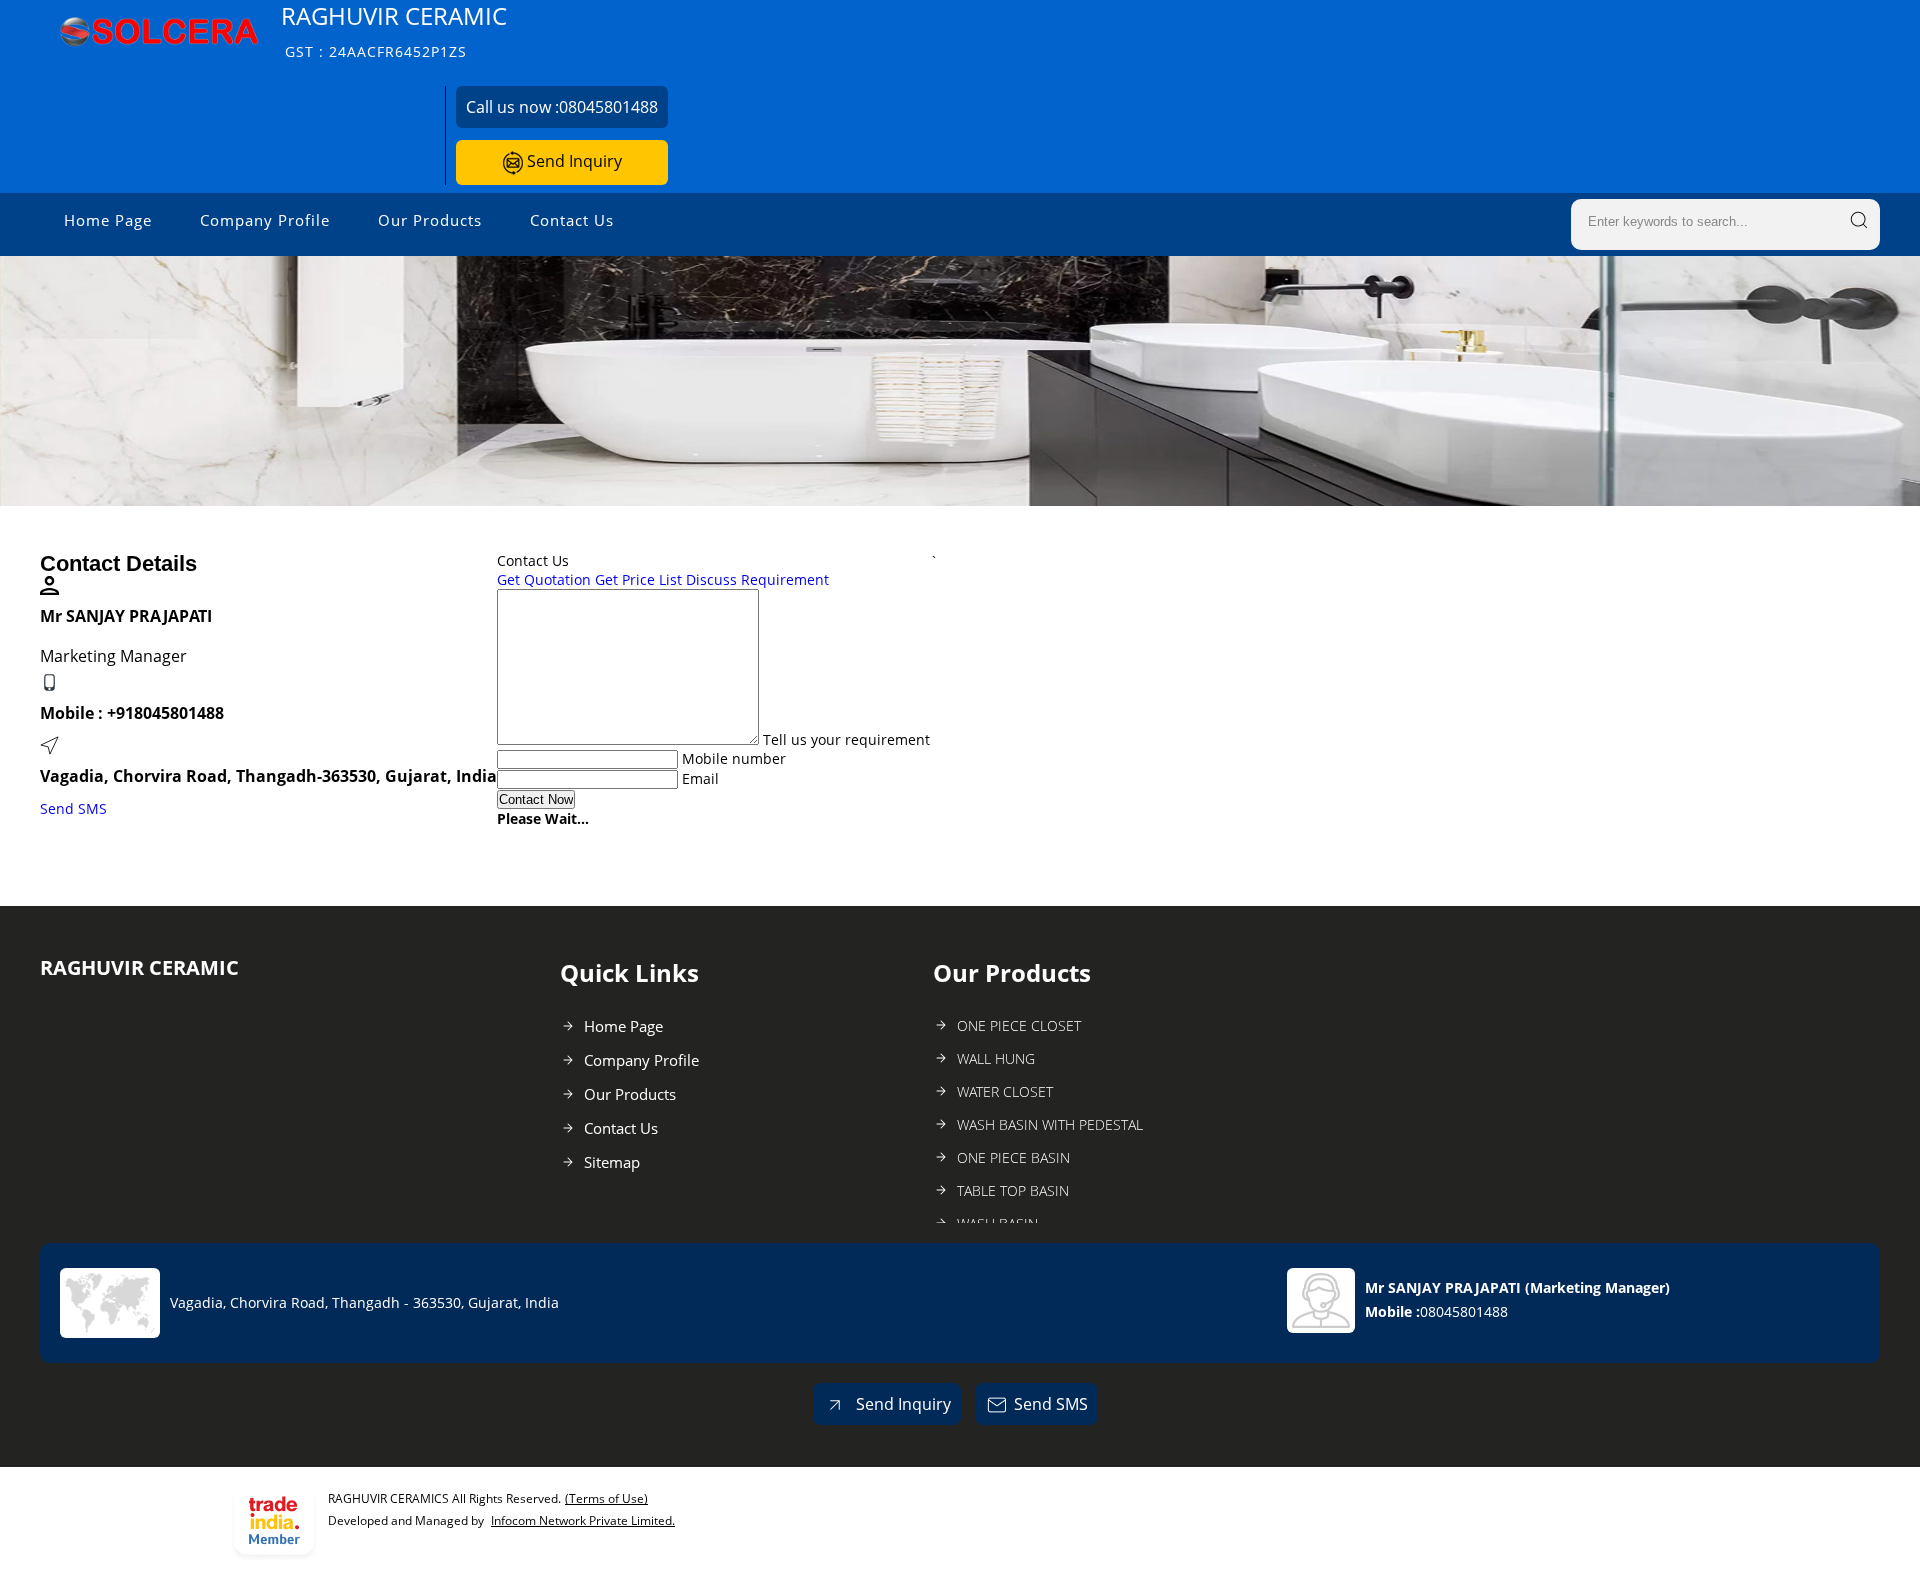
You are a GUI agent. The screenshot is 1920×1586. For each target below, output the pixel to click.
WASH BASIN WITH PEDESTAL (1050, 1124)
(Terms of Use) (606, 1498)
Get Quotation (544, 579)
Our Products (430, 220)
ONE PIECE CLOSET (1019, 1025)
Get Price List (638, 579)
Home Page (108, 220)
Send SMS (73, 808)
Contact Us (572, 220)
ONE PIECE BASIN (1013, 1157)
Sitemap (612, 1162)
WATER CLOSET (1005, 1091)
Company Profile (265, 220)
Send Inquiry (572, 161)
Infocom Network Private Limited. (583, 1520)
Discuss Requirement (757, 579)
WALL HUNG (996, 1058)
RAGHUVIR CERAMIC (394, 30)
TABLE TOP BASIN (1013, 1190)
